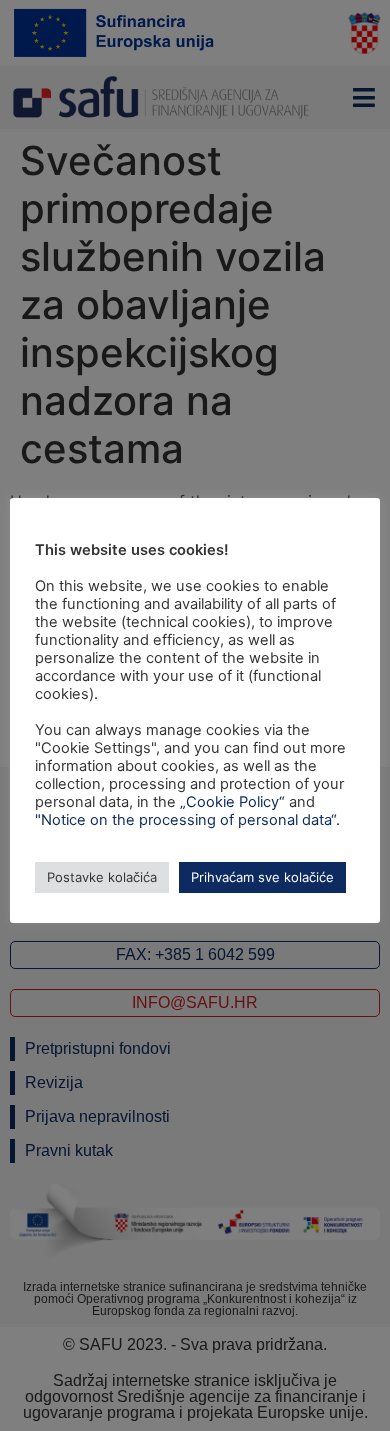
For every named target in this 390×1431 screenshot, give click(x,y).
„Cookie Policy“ (232, 802)
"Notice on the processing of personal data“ (185, 820)
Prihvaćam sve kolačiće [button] (262, 877)
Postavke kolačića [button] (102, 877)
